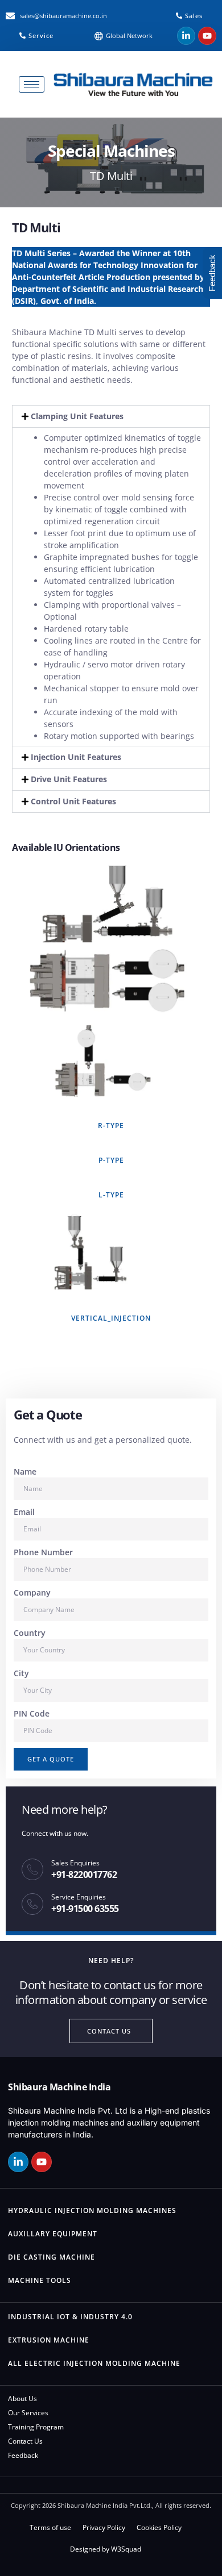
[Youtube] (207, 36)
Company (32, 1592)
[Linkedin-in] (186, 36)
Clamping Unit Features (77, 416)
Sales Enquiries (75, 1863)
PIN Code (32, 1713)
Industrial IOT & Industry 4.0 (70, 2317)
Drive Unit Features (69, 779)
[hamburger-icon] (32, 84)
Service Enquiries (79, 1897)
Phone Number (43, 1552)
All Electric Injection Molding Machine (94, 2363)
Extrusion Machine (49, 2340)
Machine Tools (40, 2280)
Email (24, 1512)
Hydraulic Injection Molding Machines (92, 2210)
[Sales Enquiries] (32, 1869)
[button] (111, 416)
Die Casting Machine (52, 2257)
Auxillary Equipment (53, 2234)
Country (30, 1633)
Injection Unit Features (76, 757)
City (21, 1673)
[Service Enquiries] (32, 1904)
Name (25, 1471)
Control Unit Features (73, 801)
